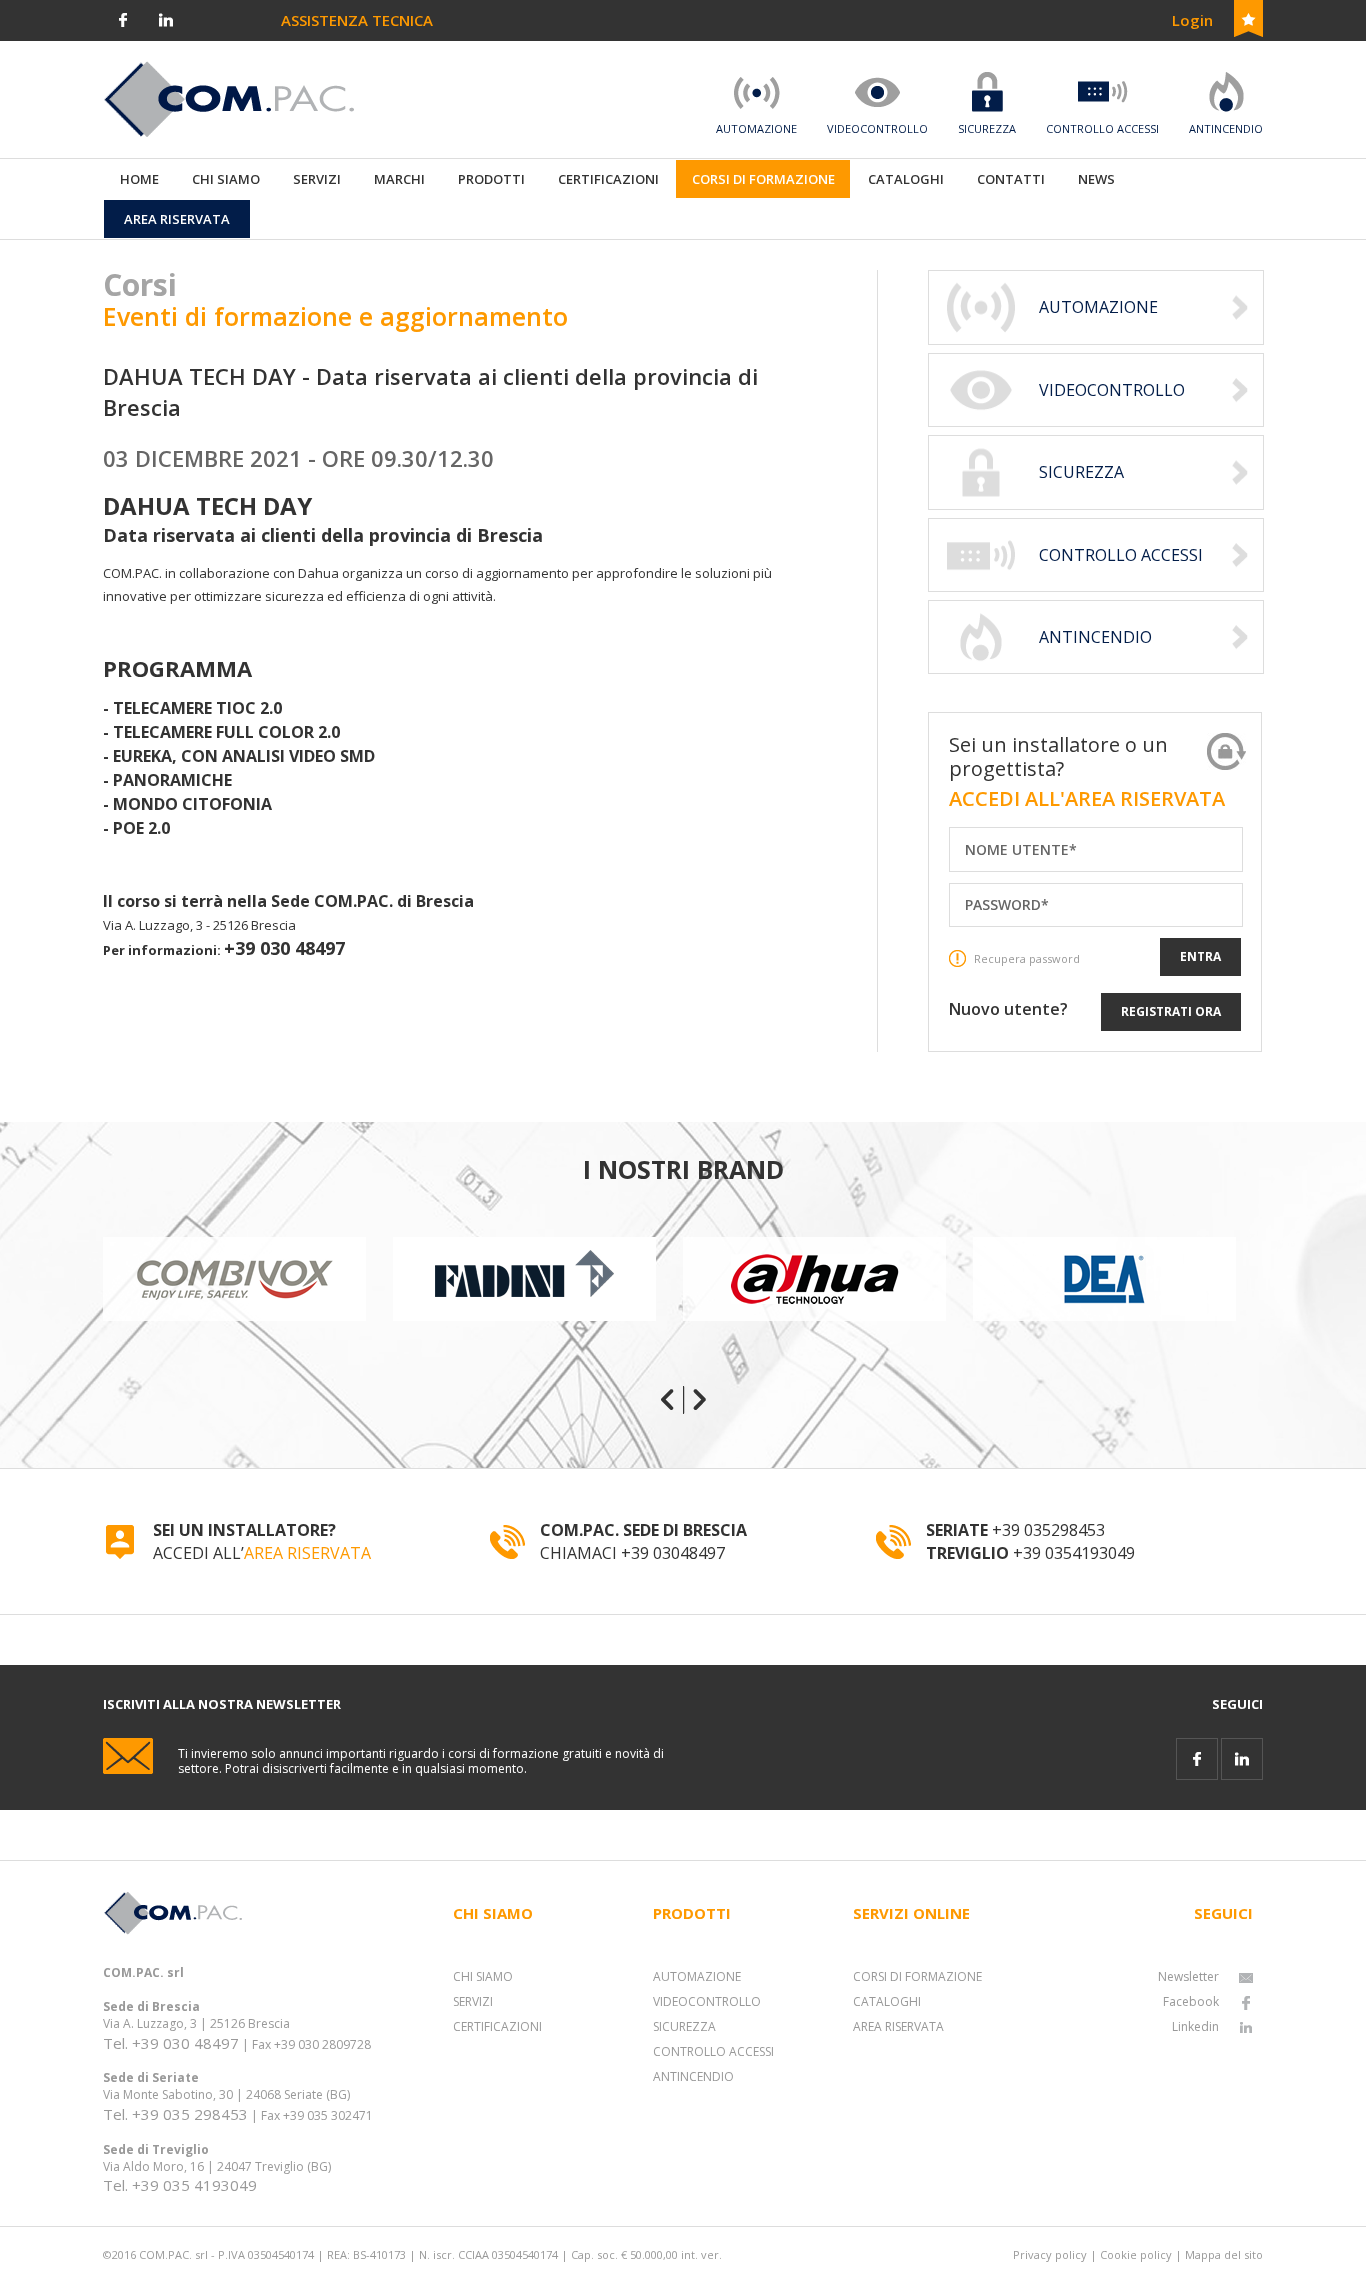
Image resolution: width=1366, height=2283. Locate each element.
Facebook (1191, 2001)
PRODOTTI (491, 179)
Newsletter (1188, 1976)
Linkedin (1195, 2026)
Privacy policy (1050, 2254)
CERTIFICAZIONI (497, 2026)
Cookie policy (1136, 2254)
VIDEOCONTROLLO (707, 2001)
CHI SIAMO (483, 1976)
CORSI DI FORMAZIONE (917, 1976)
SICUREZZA (684, 2026)
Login (1192, 20)
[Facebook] (123, 18)
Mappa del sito (1224, 2254)
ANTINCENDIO (693, 2076)
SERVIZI (473, 2001)
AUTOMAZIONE (697, 1976)
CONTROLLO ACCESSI (713, 2051)
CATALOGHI (887, 2001)
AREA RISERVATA (307, 1553)
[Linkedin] (166, 18)
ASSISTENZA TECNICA (357, 20)
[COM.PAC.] (228, 98)
